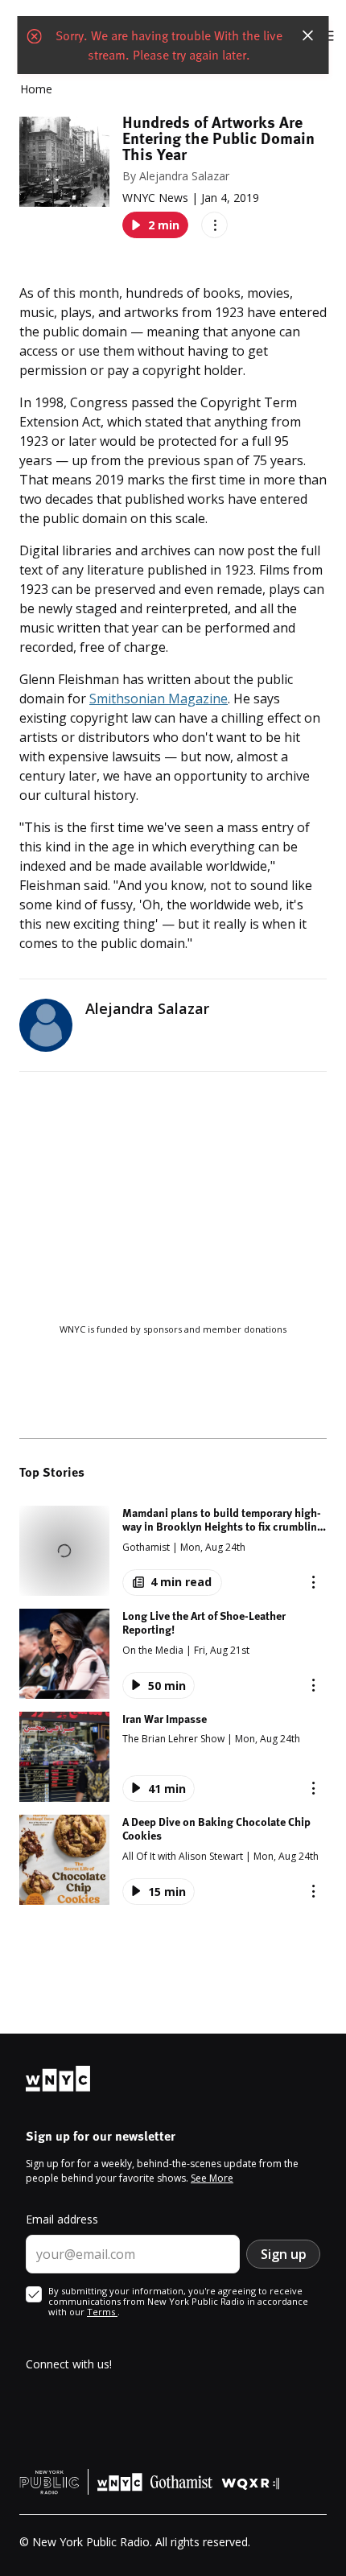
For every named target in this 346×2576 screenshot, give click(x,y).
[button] (173, 1551)
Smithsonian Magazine (159, 699)
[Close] (308, 35)
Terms (102, 2312)
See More (212, 2178)
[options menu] (214, 225)
